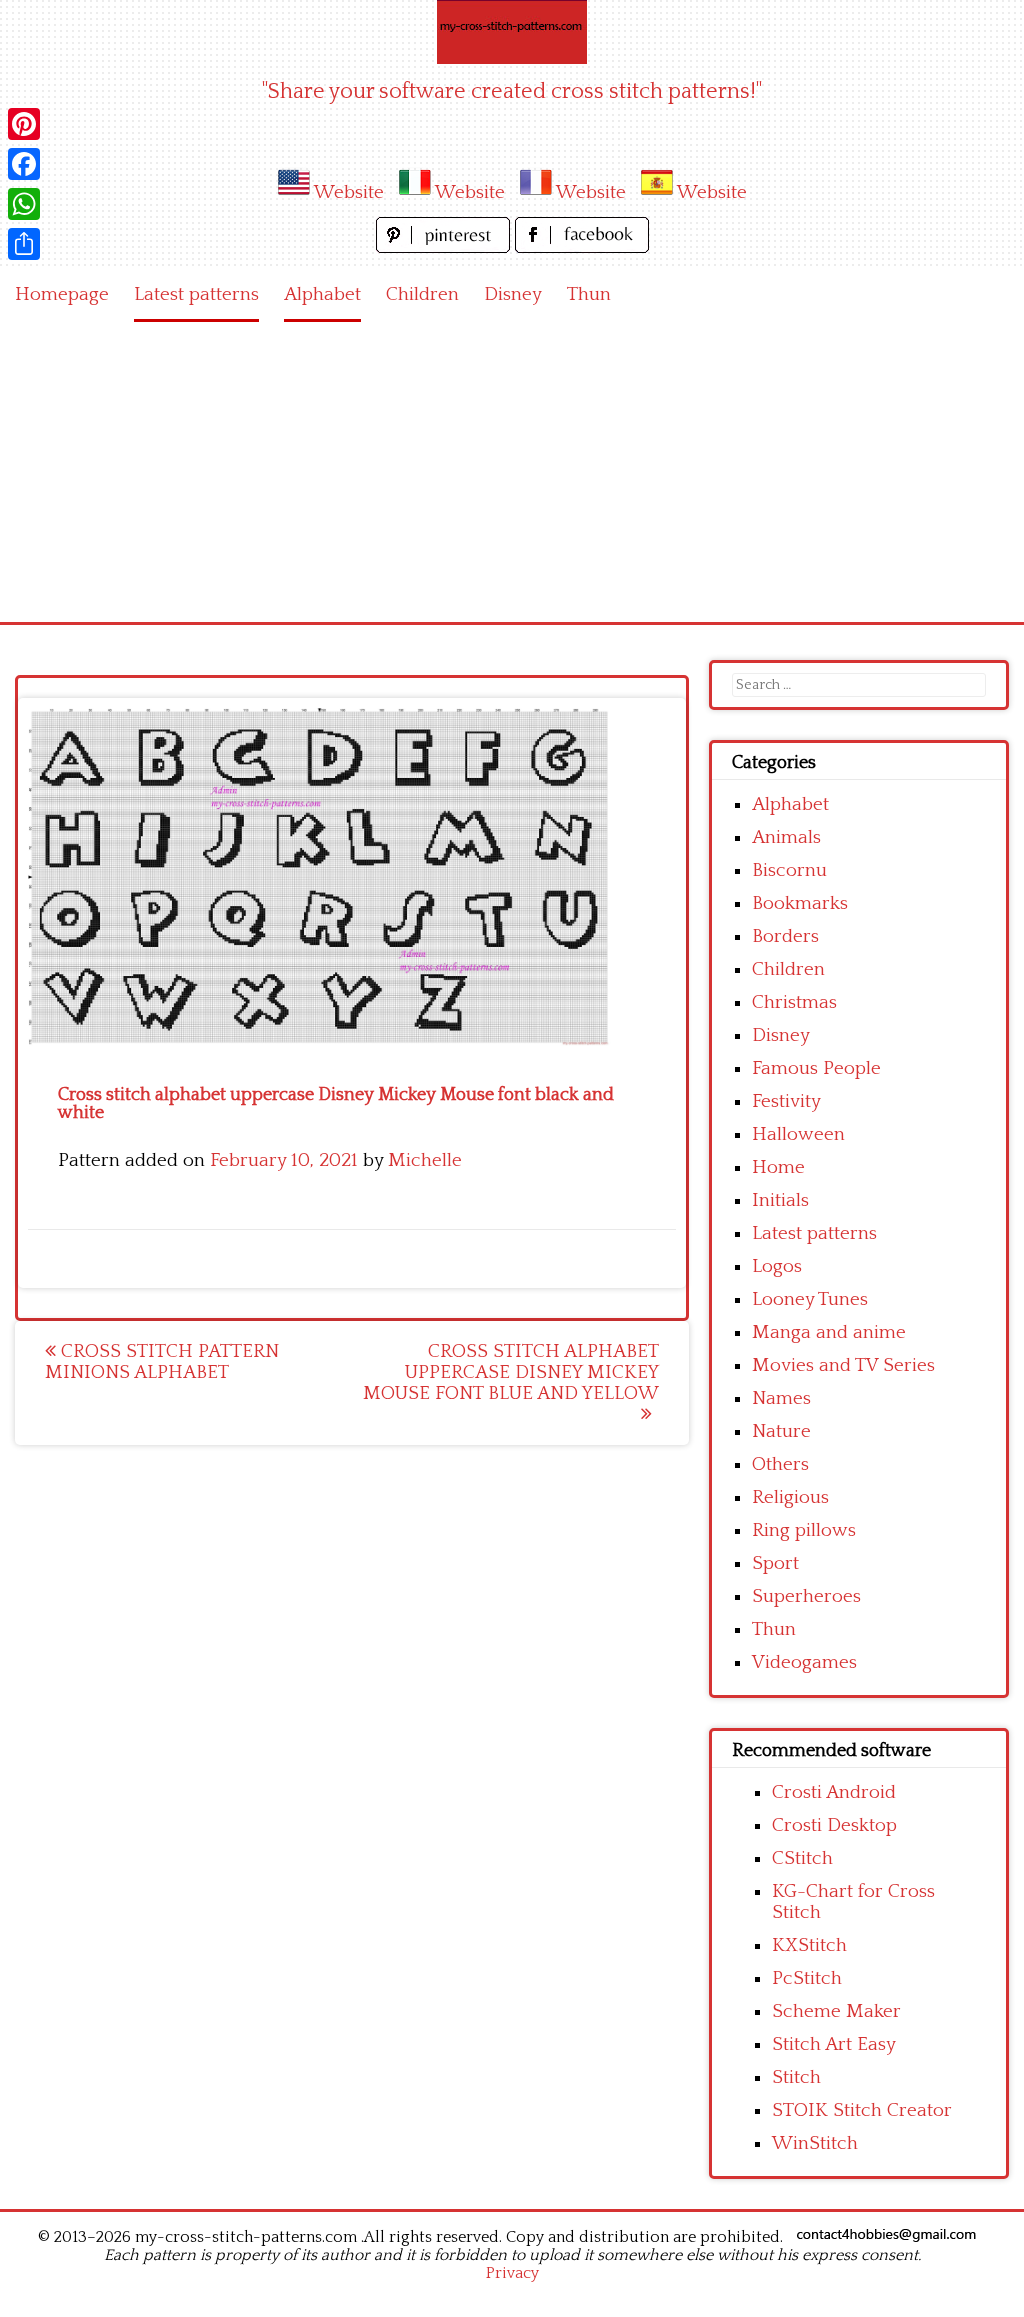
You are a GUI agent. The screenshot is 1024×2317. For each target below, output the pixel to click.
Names (781, 1398)
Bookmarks (800, 903)
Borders (785, 936)
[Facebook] (24, 164)
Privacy (512, 2273)
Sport (775, 1563)
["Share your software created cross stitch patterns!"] (512, 32)
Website (349, 192)
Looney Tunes (810, 1299)
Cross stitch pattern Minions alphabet (162, 1362)
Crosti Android (834, 1792)
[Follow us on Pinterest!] (445, 247)
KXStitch (809, 1945)
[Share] (24, 244)
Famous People (816, 1068)
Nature (781, 1431)
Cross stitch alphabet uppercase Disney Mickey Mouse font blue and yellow (511, 1372)
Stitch (796, 2077)
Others (780, 1464)
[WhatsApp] (24, 204)
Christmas (794, 1002)
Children (422, 294)
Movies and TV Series (843, 1365)
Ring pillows (804, 1530)
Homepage (62, 294)
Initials (780, 1200)
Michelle (425, 1160)
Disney (513, 294)
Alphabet (322, 294)
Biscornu (789, 870)
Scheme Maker (836, 2011)
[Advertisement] (512, 472)
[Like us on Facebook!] (582, 247)
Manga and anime (829, 1332)
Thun (589, 294)
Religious (790, 1497)
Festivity (786, 1101)
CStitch (802, 1858)
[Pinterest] (24, 124)
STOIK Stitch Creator (862, 2110)
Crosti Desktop (834, 1825)
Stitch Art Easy (834, 2044)
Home (778, 1167)
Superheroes (806, 1596)
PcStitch (807, 1978)
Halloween (798, 1134)
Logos (777, 1266)
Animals (786, 837)
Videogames (804, 1662)
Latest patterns (196, 294)
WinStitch (815, 2143)
